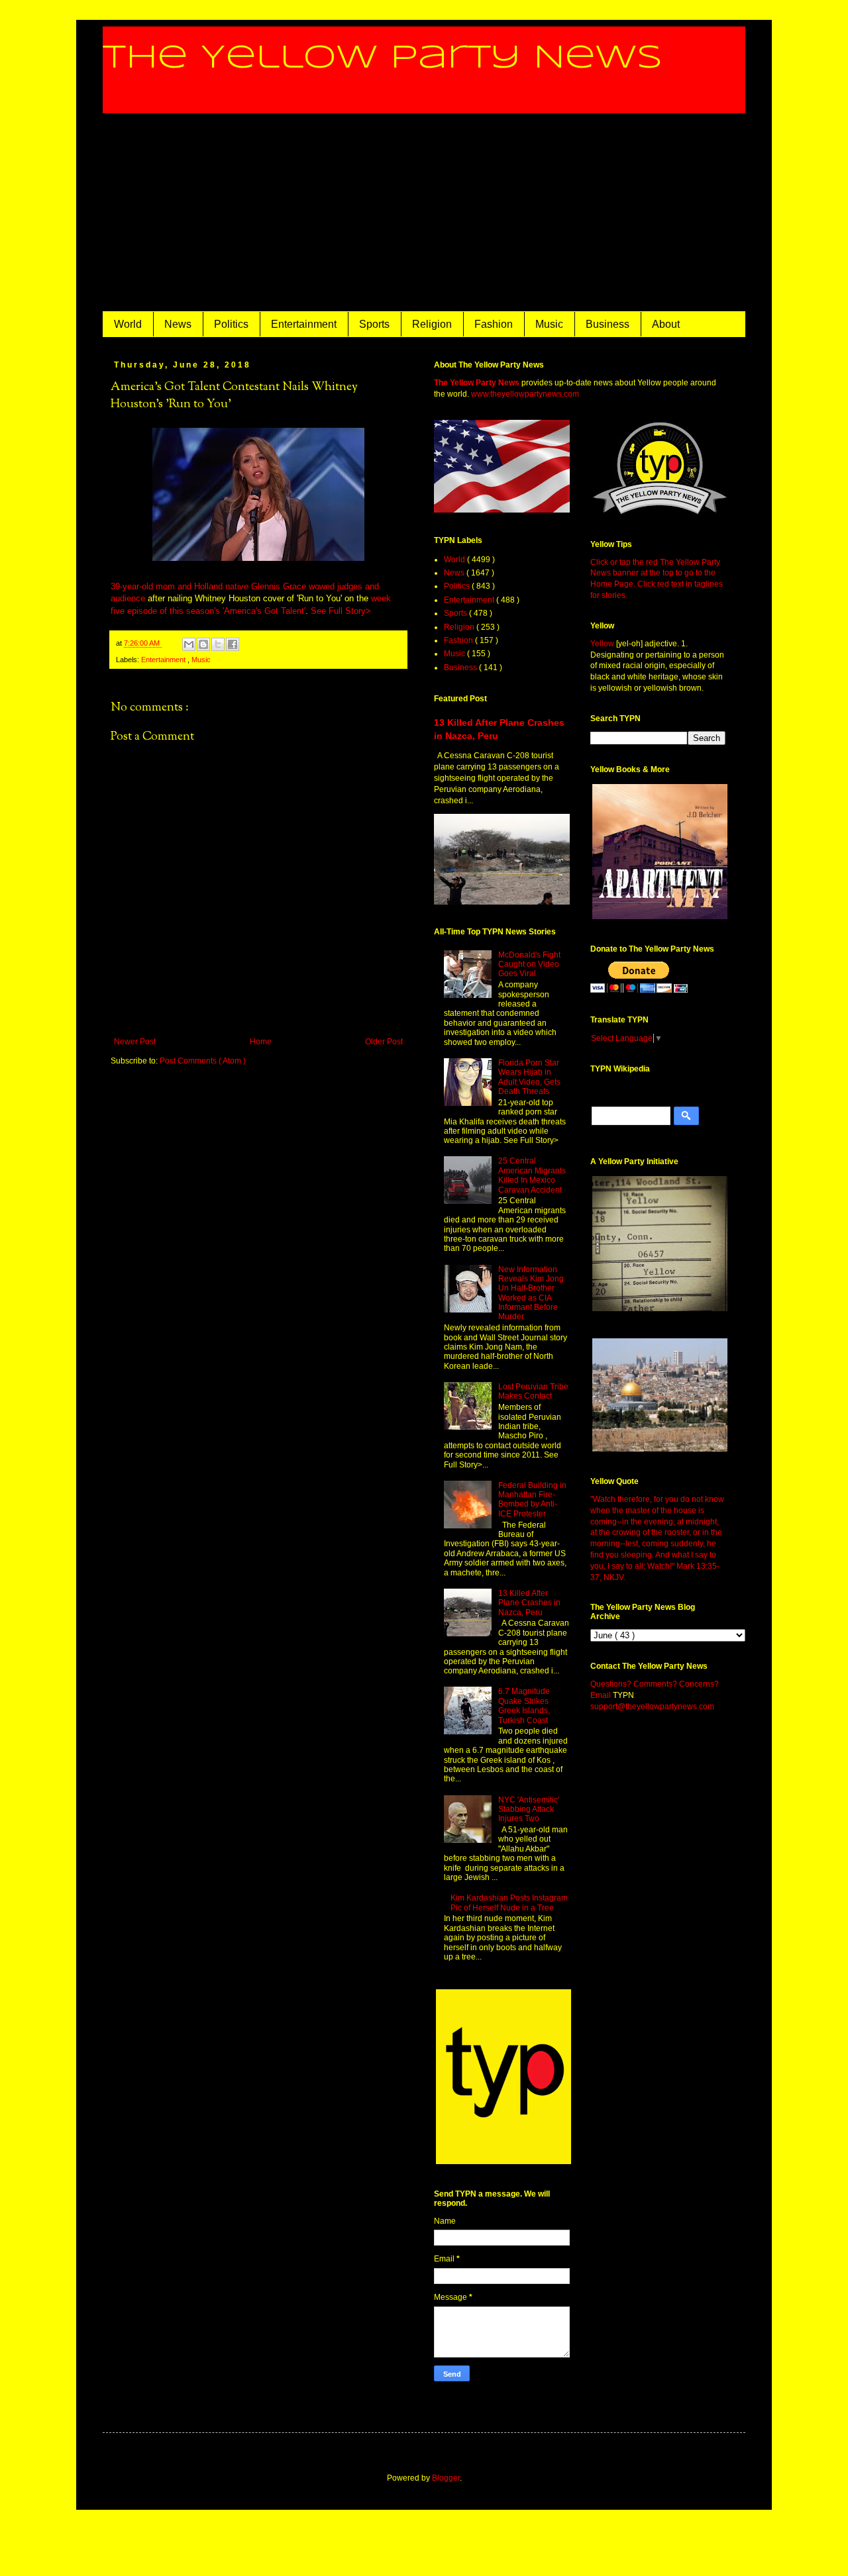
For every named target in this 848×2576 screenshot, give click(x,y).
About (666, 324)
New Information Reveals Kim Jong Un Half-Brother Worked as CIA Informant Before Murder (531, 1293)
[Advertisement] (424, 213)
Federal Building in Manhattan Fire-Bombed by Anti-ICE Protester (532, 1500)
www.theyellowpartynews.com (525, 394)
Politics (231, 324)
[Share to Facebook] (233, 644)
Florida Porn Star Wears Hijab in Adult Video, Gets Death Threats (529, 1077)
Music (549, 324)
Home (261, 1042)
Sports (374, 324)
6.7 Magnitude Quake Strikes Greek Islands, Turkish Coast (524, 1706)
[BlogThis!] (203, 644)
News (178, 324)
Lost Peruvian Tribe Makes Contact (533, 1391)
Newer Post (135, 1042)
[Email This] (189, 644)
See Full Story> (341, 611)
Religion (432, 324)
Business (608, 324)
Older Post (384, 1042)
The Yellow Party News (383, 58)
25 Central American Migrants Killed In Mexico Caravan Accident (532, 1175)
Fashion (494, 324)
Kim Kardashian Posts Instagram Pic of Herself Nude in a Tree (509, 1903)
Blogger (446, 2478)
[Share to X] (218, 644)
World (128, 324)
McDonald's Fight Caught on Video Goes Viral (529, 965)
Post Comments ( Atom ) (203, 1061)
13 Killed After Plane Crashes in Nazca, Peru (529, 1603)
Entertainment (304, 324)
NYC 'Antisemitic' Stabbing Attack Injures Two (529, 1809)
